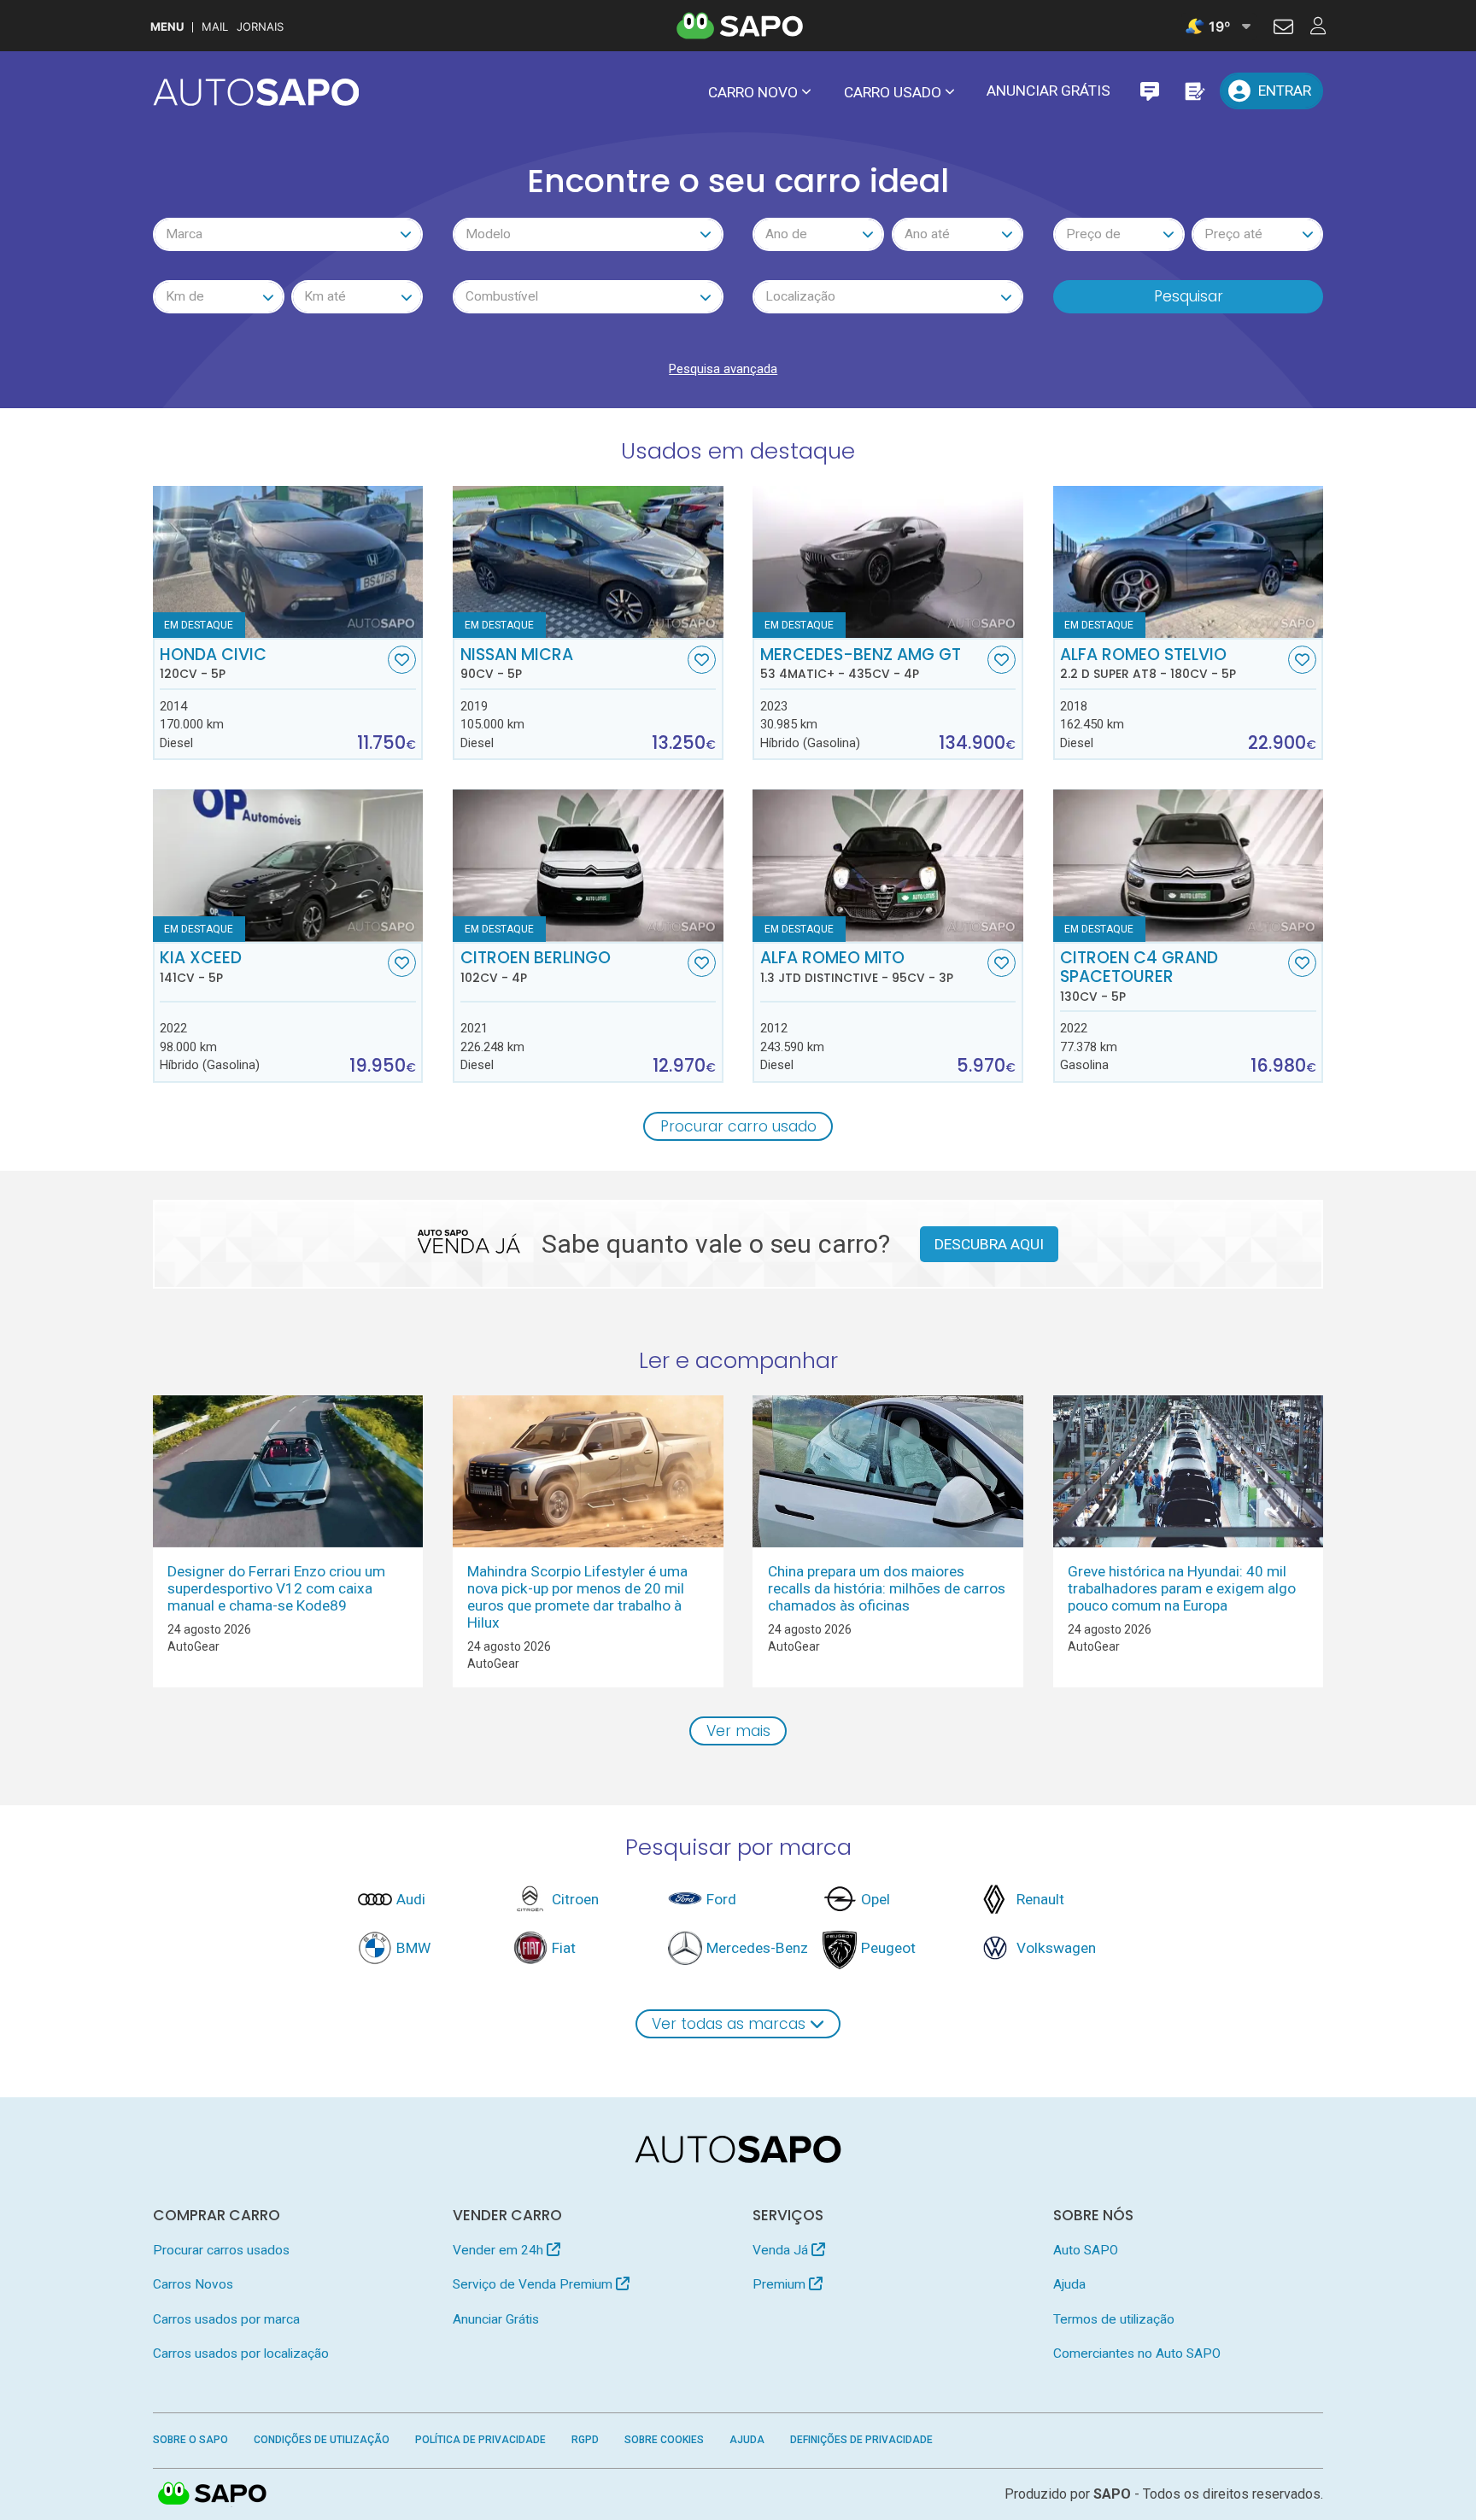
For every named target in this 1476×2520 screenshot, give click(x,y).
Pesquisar (1189, 296)
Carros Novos (193, 2284)
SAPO (213, 2494)
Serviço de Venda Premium (534, 2284)
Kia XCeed (201, 967)
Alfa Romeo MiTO (857, 967)
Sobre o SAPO (190, 2440)
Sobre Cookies (664, 2440)
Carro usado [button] (893, 92)
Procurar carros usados (221, 2250)
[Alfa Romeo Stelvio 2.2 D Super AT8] (1189, 562)
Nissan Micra (517, 664)
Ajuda (1069, 2284)
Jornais (260, 27)
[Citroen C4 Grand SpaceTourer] (1189, 865)
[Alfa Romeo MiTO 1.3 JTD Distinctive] (888, 865)
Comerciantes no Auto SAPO (1137, 2353)
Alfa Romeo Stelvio (1148, 664)
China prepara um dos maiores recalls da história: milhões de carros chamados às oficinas (887, 1588)
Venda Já (782, 2250)
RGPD (585, 2440)
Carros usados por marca (226, 2319)
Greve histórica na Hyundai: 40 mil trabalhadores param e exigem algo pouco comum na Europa (1182, 1588)
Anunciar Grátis (1048, 91)
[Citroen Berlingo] (588, 865)
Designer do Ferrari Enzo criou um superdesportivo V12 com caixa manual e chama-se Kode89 (276, 1588)
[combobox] (288, 234)
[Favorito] (402, 660)
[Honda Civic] (288, 562)
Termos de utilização (1114, 2319)
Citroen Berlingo (536, 967)
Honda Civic (213, 664)
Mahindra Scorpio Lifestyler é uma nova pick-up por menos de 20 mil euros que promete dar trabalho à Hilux (577, 1597)
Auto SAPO (1086, 2250)
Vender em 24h (500, 2250)
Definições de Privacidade (861, 2440)
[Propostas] (1194, 91)
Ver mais (738, 1731)
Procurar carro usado (738, 1126)
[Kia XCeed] (288, 865)
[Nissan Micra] (588, 562)
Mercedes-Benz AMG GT (861, 664)
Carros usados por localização (241, 2353)
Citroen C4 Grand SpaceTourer (1139, 976)
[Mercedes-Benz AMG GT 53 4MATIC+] (888, 562)
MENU (167, 27)
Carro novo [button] (753, 92)
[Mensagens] (1149, 91)
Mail (215, 27)
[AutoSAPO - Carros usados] (256, 92)
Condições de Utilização (322, 2440)
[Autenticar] (1283, 29)
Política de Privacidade (480, 2440)
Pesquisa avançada (723, 369)
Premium (781, 2284)
